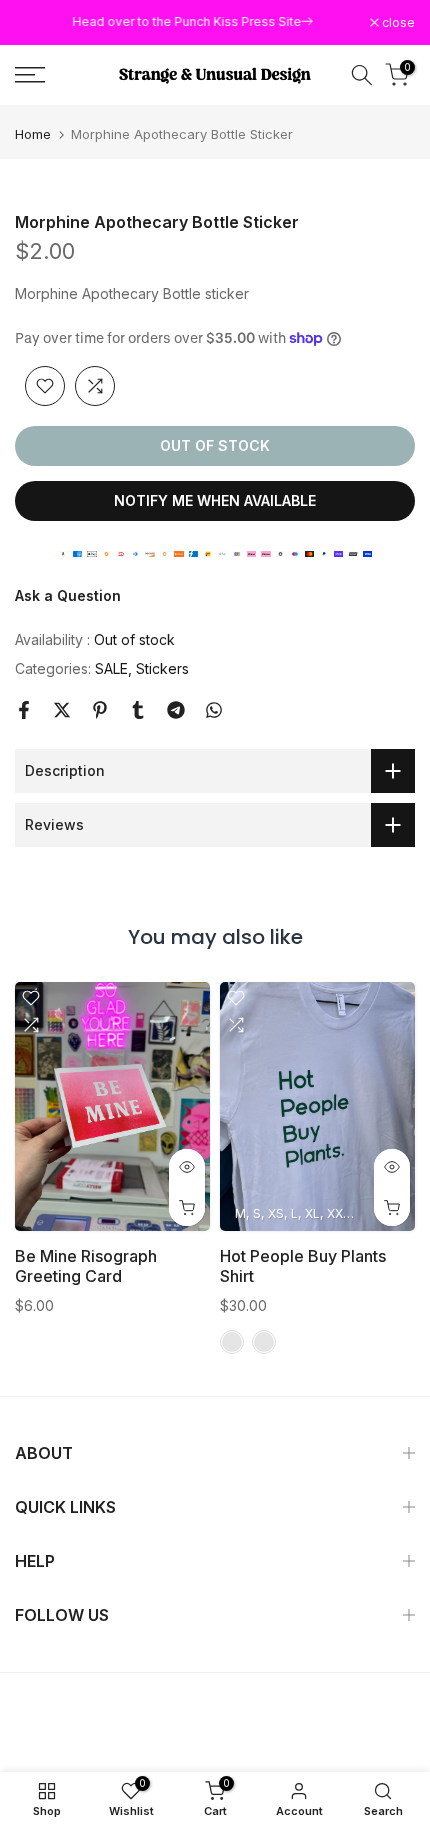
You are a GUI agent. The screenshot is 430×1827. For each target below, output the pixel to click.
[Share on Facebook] (24, 710)
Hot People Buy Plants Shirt (303, 1266)
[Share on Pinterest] (100, 710)
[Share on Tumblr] (138, 710)
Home (33, 134)
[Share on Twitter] (62, 710)
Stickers (162, 668)
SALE (111, 668)
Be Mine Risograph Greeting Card (86, 1266)
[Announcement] (192, 22)
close (397, 23)
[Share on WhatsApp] (214, 710)
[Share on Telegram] (176, 710)
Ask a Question (68, 595)
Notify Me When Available (215, 500)
